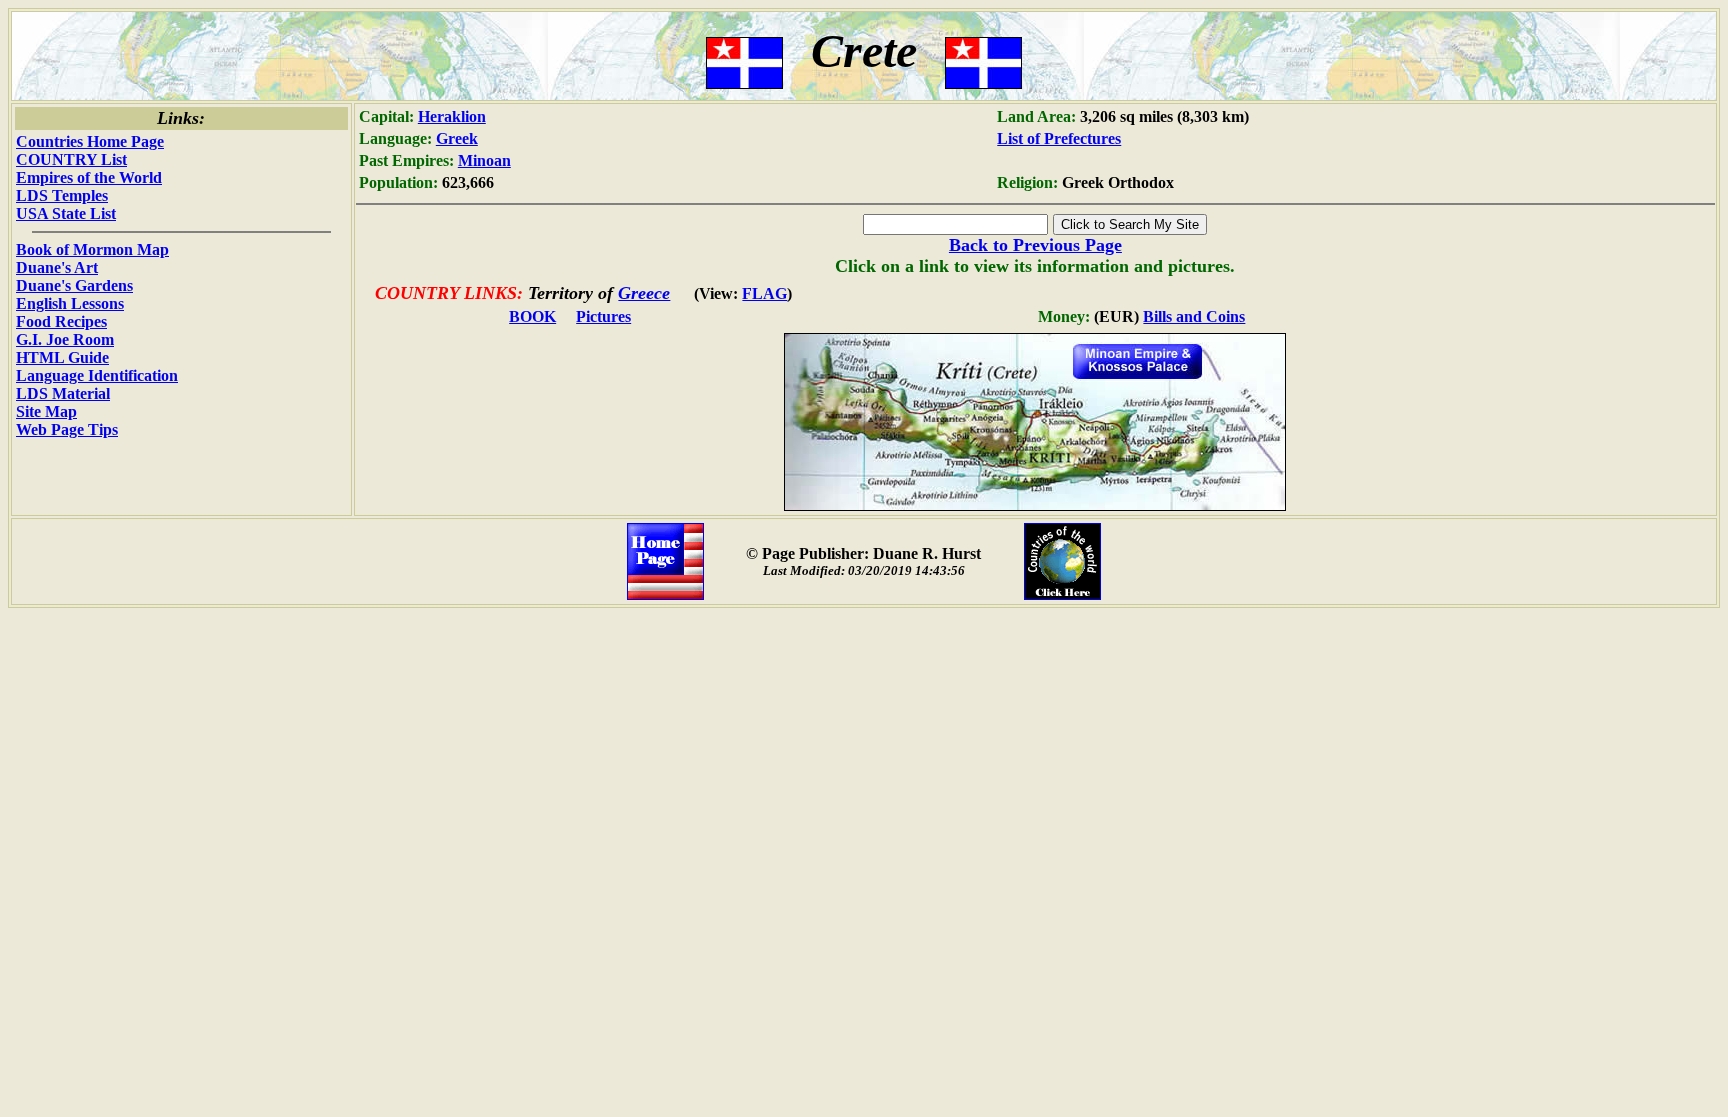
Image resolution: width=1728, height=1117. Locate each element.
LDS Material (63, 393)
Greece (644, 293)
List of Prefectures (1059, 138)
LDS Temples (62, 195)
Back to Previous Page (1035, 245)
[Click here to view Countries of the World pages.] (1062, 594)
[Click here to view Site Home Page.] (665, 594)
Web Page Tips (67, 429)
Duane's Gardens (74, 285)
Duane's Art (57, 267)
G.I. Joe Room (65, 339)
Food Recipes (61, 321)
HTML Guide (62, 357)
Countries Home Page (90, 141)
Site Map (46, 411)
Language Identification (97, 375)
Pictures (603, 316)
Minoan (484, 160)
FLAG (764, 293)
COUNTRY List (71, 159)
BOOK (532, 316)
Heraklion (452, 116)
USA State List (66, 213)
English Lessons (70, 303)
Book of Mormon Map (92, 249)
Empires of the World (89, 177)
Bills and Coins (1194, 316)
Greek (457, 138)
